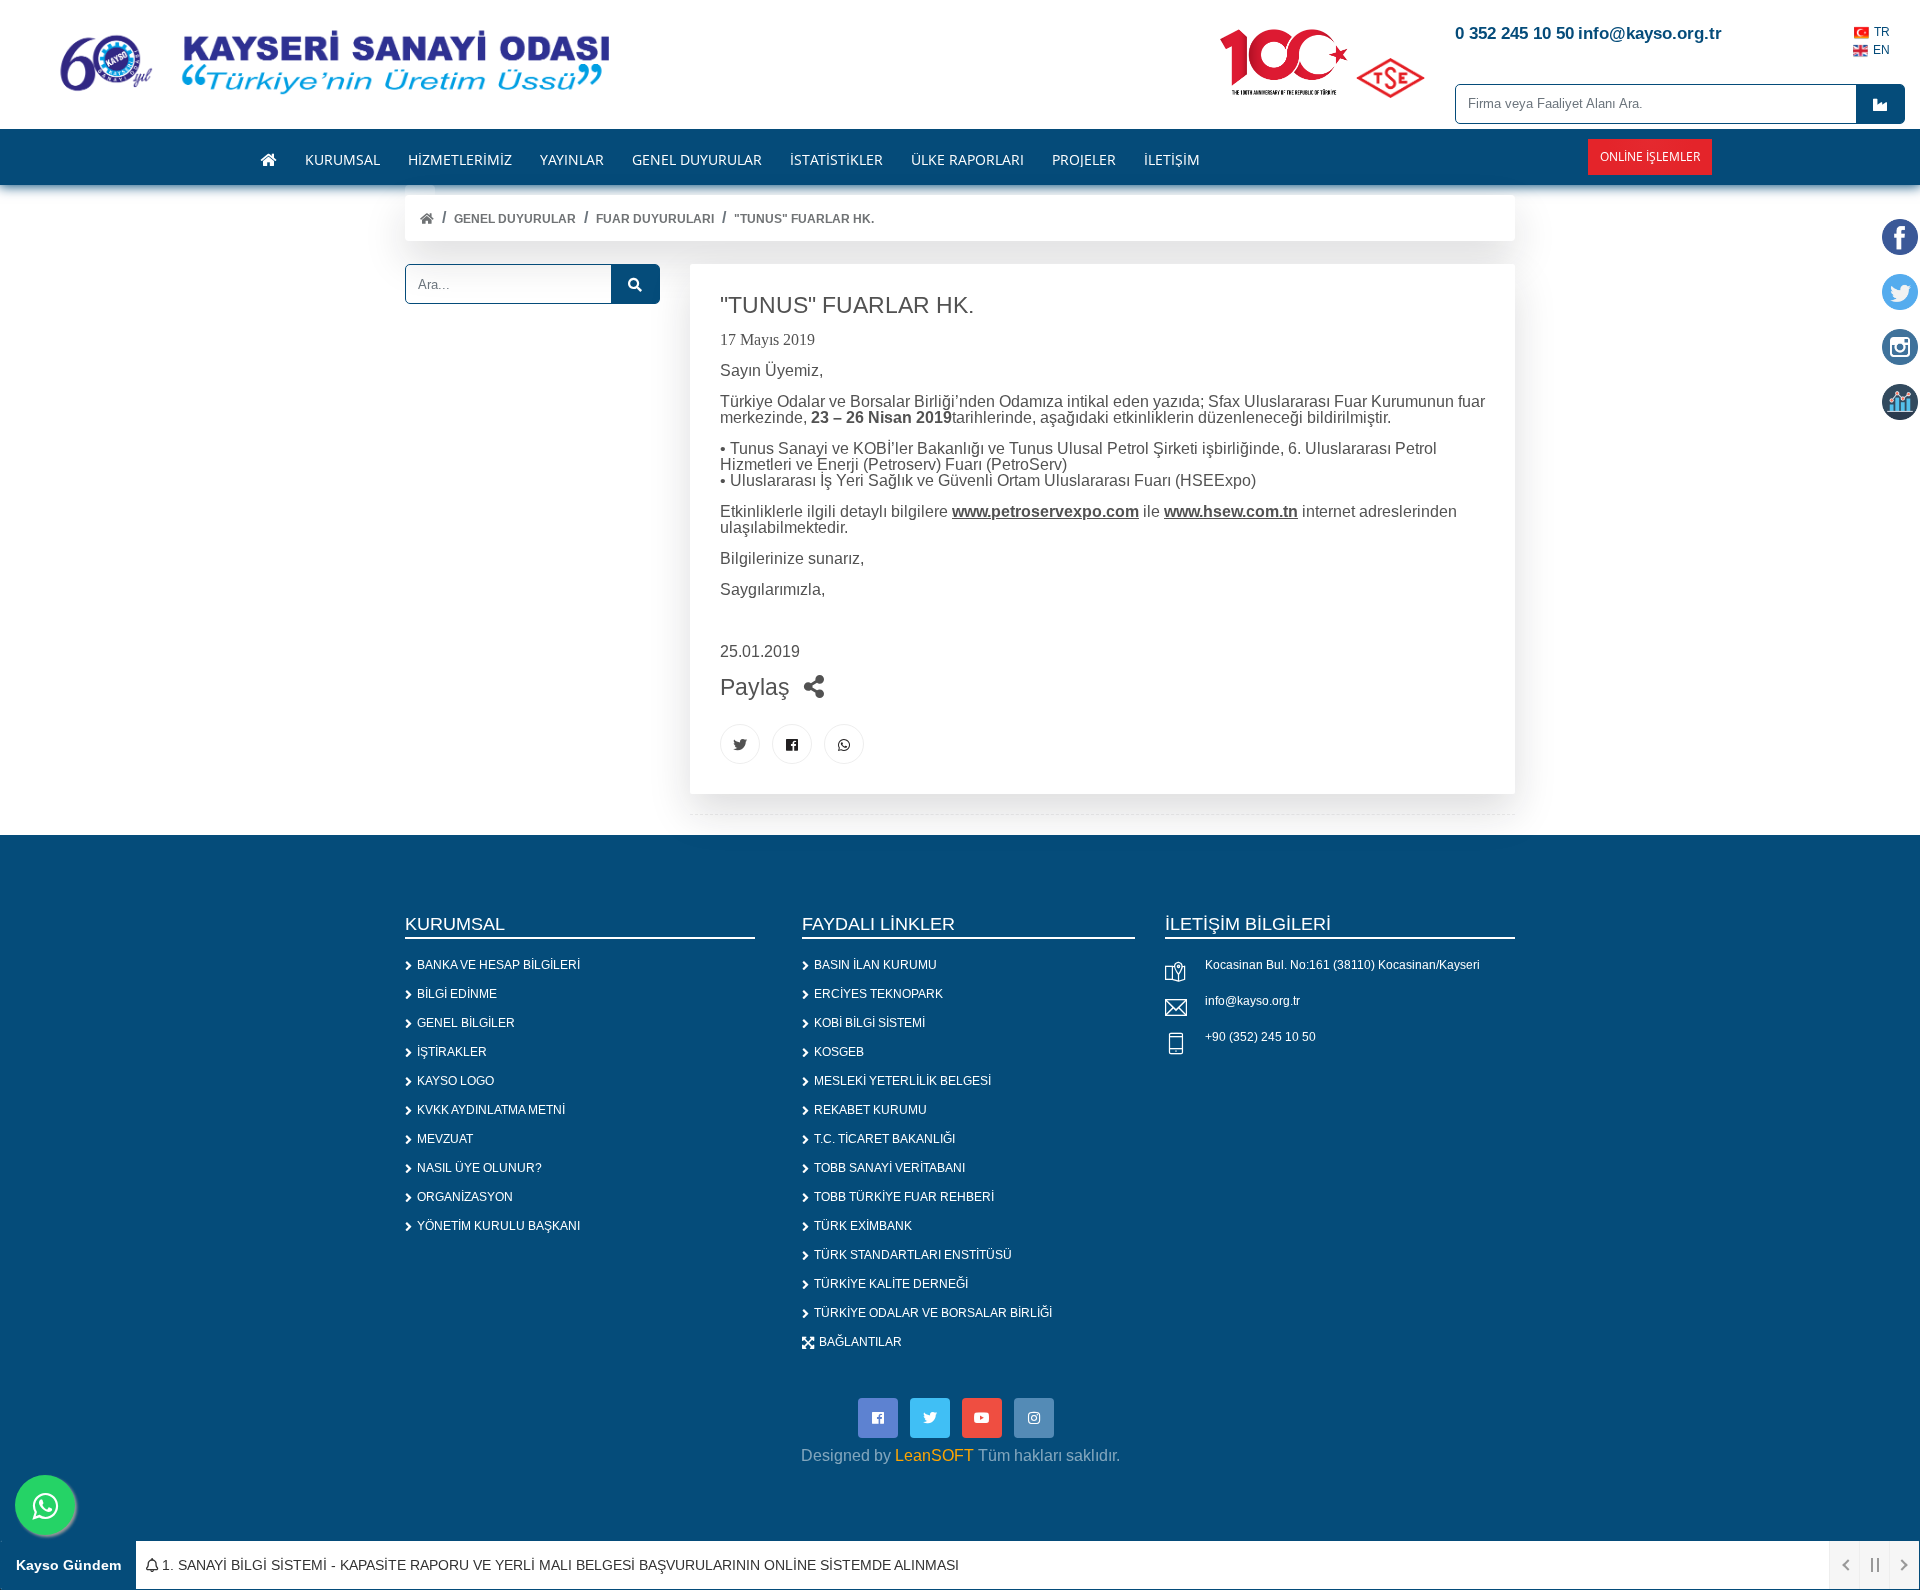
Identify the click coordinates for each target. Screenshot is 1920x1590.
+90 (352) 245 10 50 (1260, 1037)
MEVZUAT (445, 1139)
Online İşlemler (1650, 156)
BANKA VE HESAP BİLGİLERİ (498, 965)
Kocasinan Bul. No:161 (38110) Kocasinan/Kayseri (1342, 965)
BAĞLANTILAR (860, 1342)
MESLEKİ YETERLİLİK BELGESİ (902, 1081)
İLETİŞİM (1172, 160)
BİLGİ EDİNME (457, 994)
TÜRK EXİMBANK (863, 1226)
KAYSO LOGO (455, 1081)
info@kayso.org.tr (1252, 1001)
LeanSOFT (934, 1455)
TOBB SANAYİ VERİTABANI (889, 1168)
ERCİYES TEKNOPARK (878, 994)
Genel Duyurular (515, 219)
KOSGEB (839, 1052)
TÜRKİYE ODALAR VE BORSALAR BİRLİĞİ (933, 1313)
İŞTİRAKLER (452, 1052)
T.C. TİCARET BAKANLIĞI (884, 1139)
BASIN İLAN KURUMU (875, 965)
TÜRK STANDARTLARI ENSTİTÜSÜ (913, 1255)
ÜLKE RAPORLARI (967, 160)
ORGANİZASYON (465, 1197)
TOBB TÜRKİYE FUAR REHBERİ (904, 1197)
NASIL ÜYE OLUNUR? (479, 1168)
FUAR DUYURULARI (655, 219)
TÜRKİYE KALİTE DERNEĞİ (891, 1284)
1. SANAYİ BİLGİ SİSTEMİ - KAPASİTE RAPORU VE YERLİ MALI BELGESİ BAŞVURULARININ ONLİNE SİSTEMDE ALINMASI (558, 1565)
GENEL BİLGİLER (466, 1023)
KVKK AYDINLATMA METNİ (491, 1110)
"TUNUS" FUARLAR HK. (804, 219)
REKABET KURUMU (870, 1110)
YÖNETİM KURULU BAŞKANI (498, 1226)
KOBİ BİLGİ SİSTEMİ (869, 1023)
